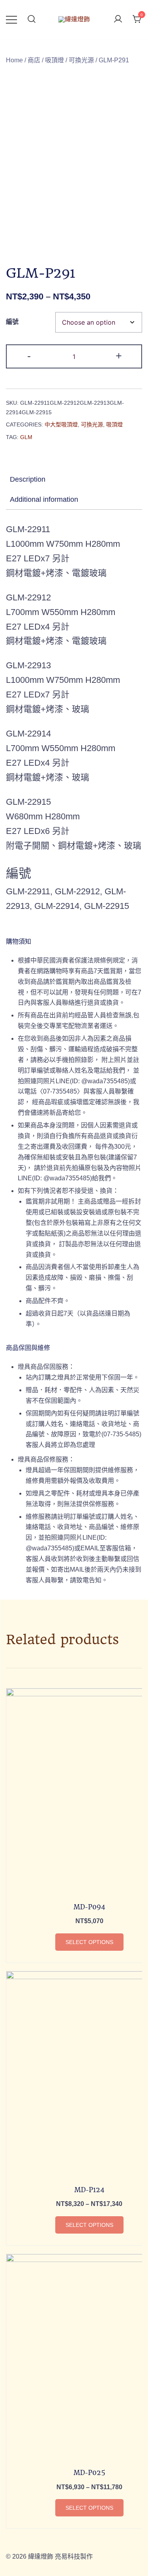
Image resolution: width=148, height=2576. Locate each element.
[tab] (74, 479)
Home (14, 60)
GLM (26, 437)
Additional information (44, 499)
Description (28, 479)
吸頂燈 (54, 60)
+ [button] (119, 356)
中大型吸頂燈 (61, 424)
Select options (89, 1942)
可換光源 (81, 60)
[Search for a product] (32, 20)
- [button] (29, 356)
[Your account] (118, 20)
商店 (34, 60)
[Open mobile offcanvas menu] (11, 20)
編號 (12, 322)
